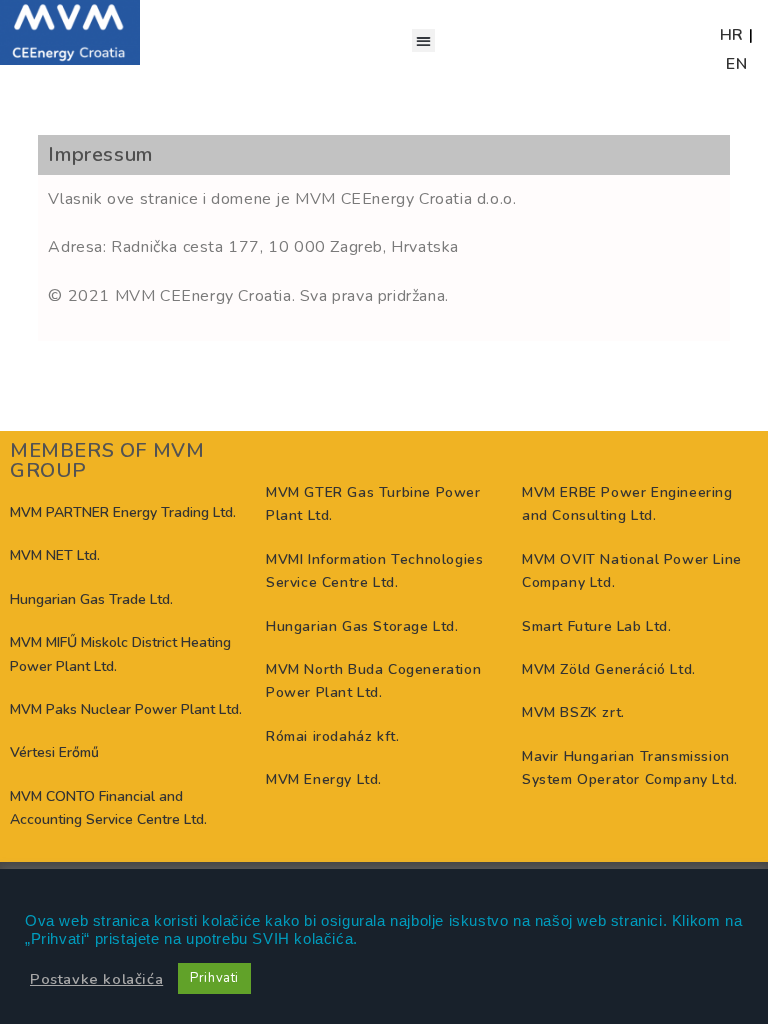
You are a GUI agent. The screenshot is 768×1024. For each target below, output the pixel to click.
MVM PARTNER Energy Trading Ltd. (123, 512)
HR (732, 35)
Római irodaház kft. (332, 736)
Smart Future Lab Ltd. (597, 626)
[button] (423, 40)
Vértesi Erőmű (54, 752)
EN (736, 64)
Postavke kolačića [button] (96, 979)
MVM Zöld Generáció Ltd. (609, 669)
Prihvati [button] (214, 978)
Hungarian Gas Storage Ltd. (362, 626)
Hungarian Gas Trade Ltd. (91, 599)
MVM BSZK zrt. (573, 712)
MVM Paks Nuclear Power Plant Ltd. (126, 709)
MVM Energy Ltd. (324, 779)
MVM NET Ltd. (55, 555)
